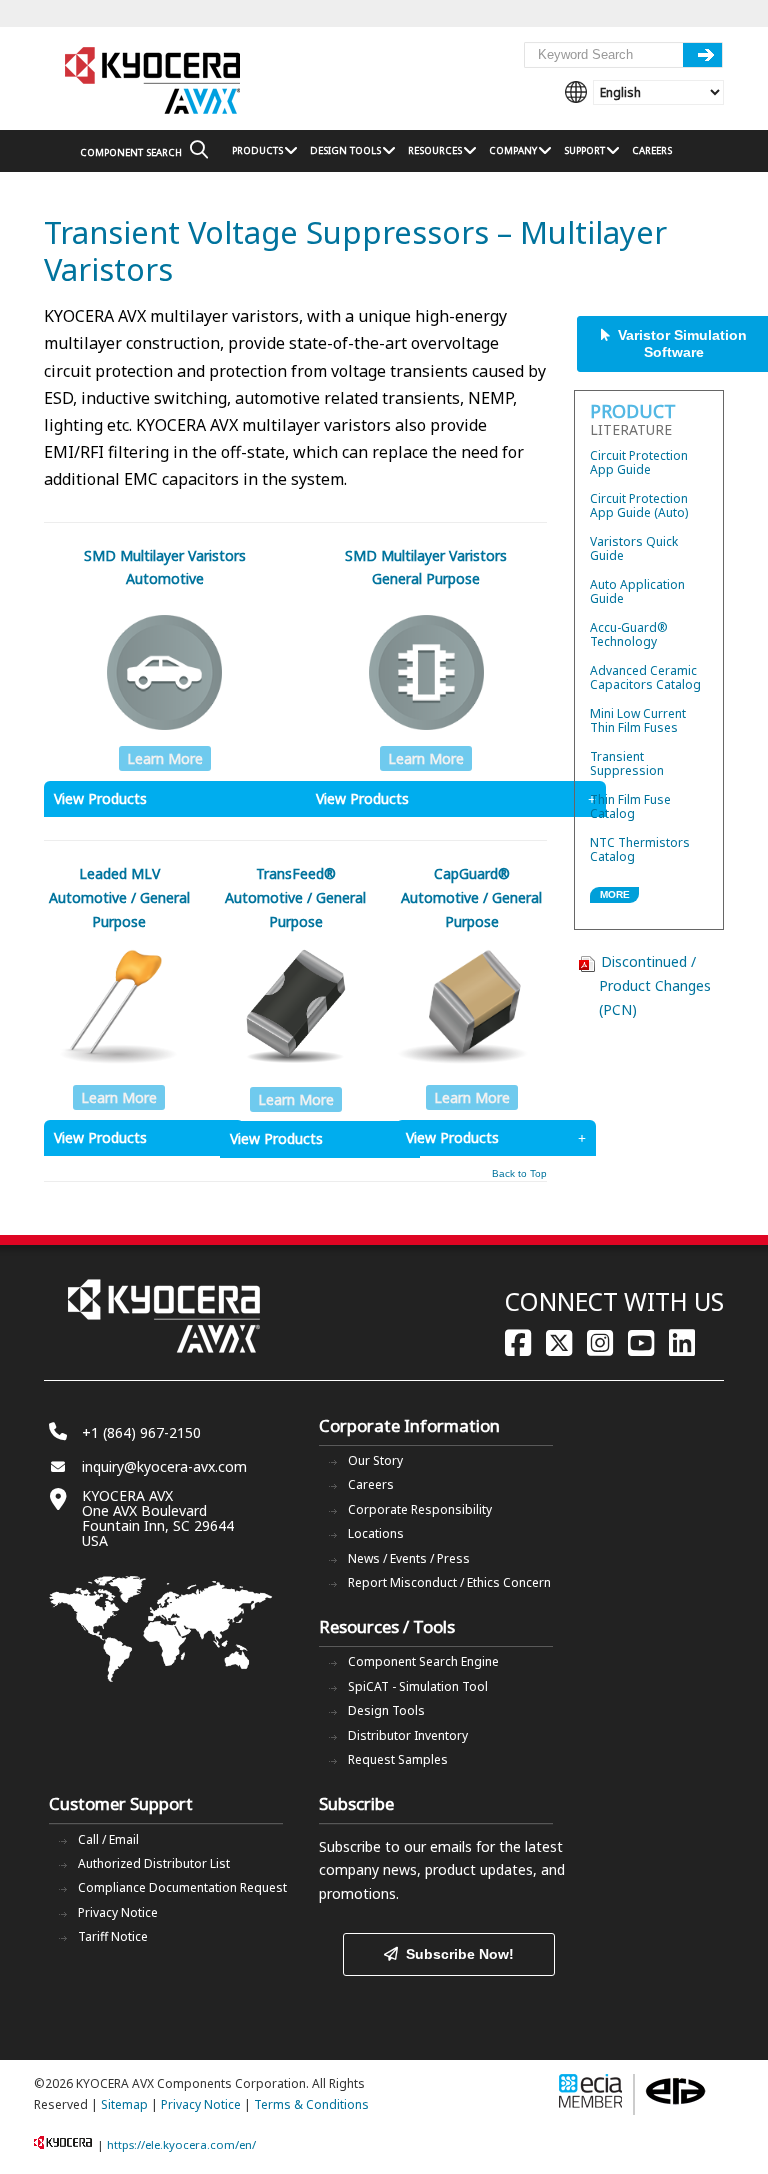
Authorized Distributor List (154, 1863)
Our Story (375, 1460)
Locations (376, 1533)
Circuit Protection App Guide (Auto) (639, 505)
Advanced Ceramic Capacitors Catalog (645, 677)
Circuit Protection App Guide (639, 462)
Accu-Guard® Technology (629, 634)
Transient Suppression (627, 763)
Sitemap (124, 2104)
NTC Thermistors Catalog (640, 849)
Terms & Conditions (311, 2104)
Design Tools (386, 1710)
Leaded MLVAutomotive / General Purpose (119, 897)
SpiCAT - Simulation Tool (418, 1686)
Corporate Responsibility (420, 1509)
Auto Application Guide (637, 591)
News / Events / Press (409, 1558)
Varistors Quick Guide (634, 548)
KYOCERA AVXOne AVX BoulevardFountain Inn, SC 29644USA (158, 1518)
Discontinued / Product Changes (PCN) (655, 985)
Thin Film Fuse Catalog (630, 806)
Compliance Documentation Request (182, 1887)
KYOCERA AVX (154, 81)
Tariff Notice (113, 1936)
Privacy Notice (118, 1912)
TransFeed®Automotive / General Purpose (295, 897)
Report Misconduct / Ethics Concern (449, 1582)
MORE (615, 894)
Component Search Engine (423, 1661)
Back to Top (519, 1174)
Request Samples (398, 1759)
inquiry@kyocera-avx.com (164, 1466)
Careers (371, 1484)
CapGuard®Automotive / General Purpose (471, 897)
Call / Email (108, 1839)
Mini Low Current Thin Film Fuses (638, 720)
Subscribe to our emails (395, 1846)
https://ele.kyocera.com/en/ (181, 2144)
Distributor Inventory (408, 1735)
